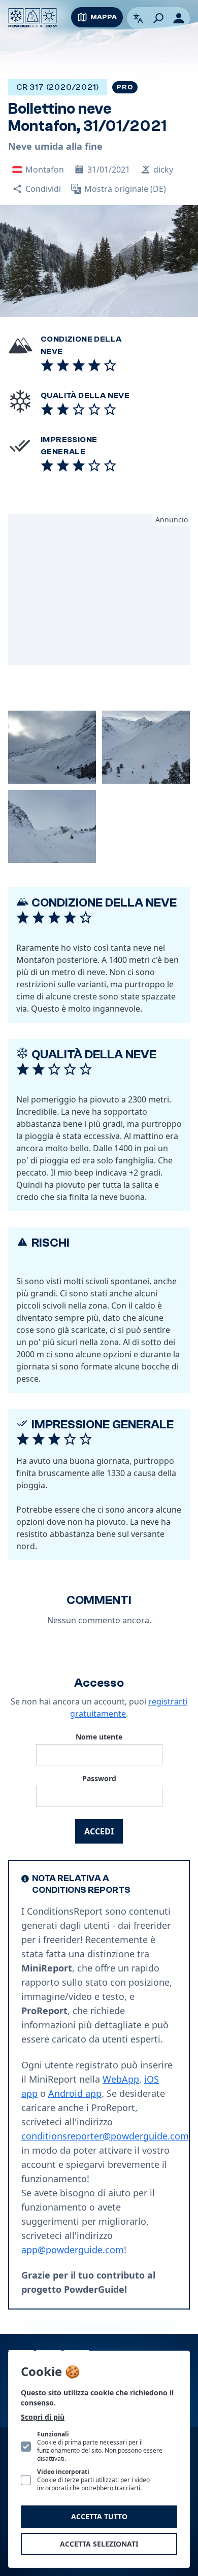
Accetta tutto (99, 2516)
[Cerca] (158, 18)
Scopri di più (43, 2417)
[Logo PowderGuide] (32, 18)
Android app (75, 2093)
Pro (125, 87)
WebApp (121, 2079)
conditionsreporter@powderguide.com (105, 2136)
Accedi (99, 1831)
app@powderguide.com (73, 2250)
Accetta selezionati (99, 2544)
